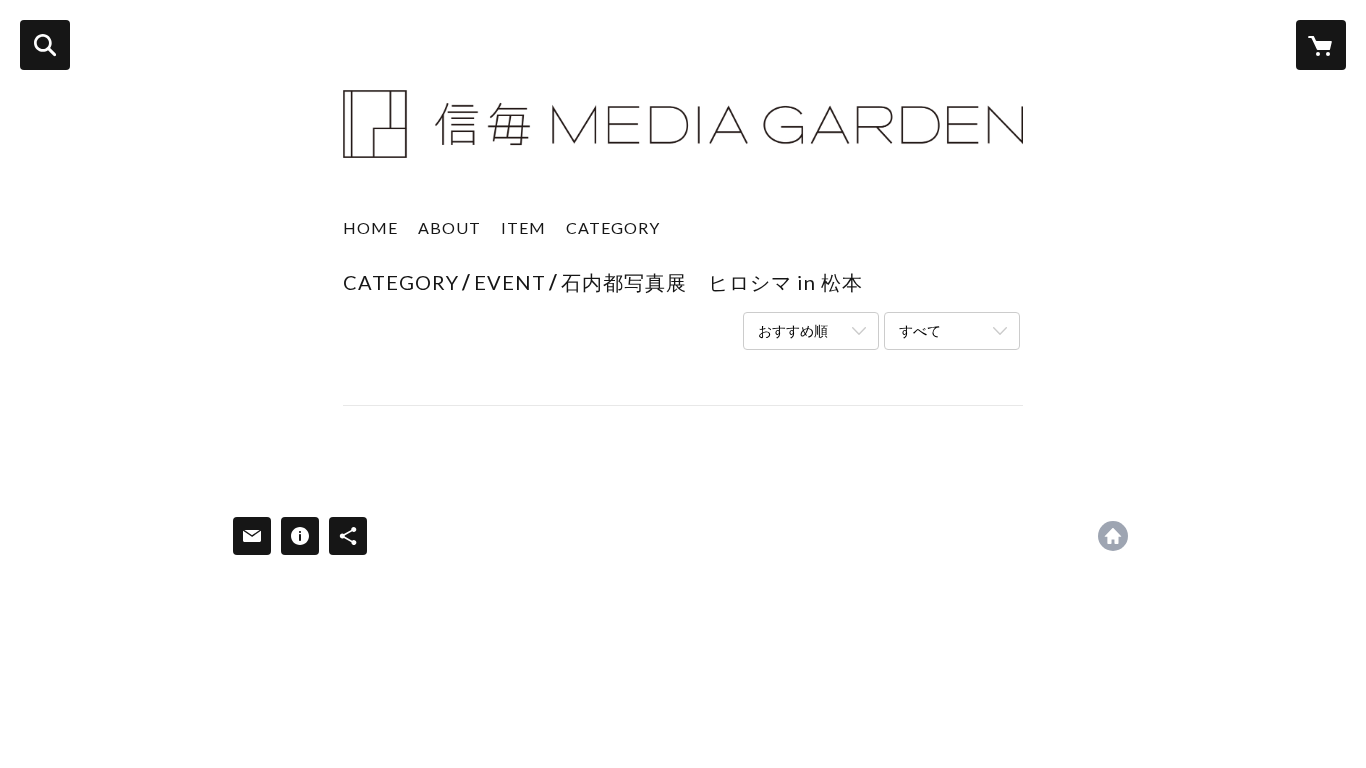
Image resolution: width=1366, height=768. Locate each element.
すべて (920, 330)
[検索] (45, 45)
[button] (613, 232)
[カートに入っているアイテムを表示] (1321, 45)
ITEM (523, 227)
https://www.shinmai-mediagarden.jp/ (1113, 536)
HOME (370, 227)
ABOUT (449, 227)
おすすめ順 (793, 330)
